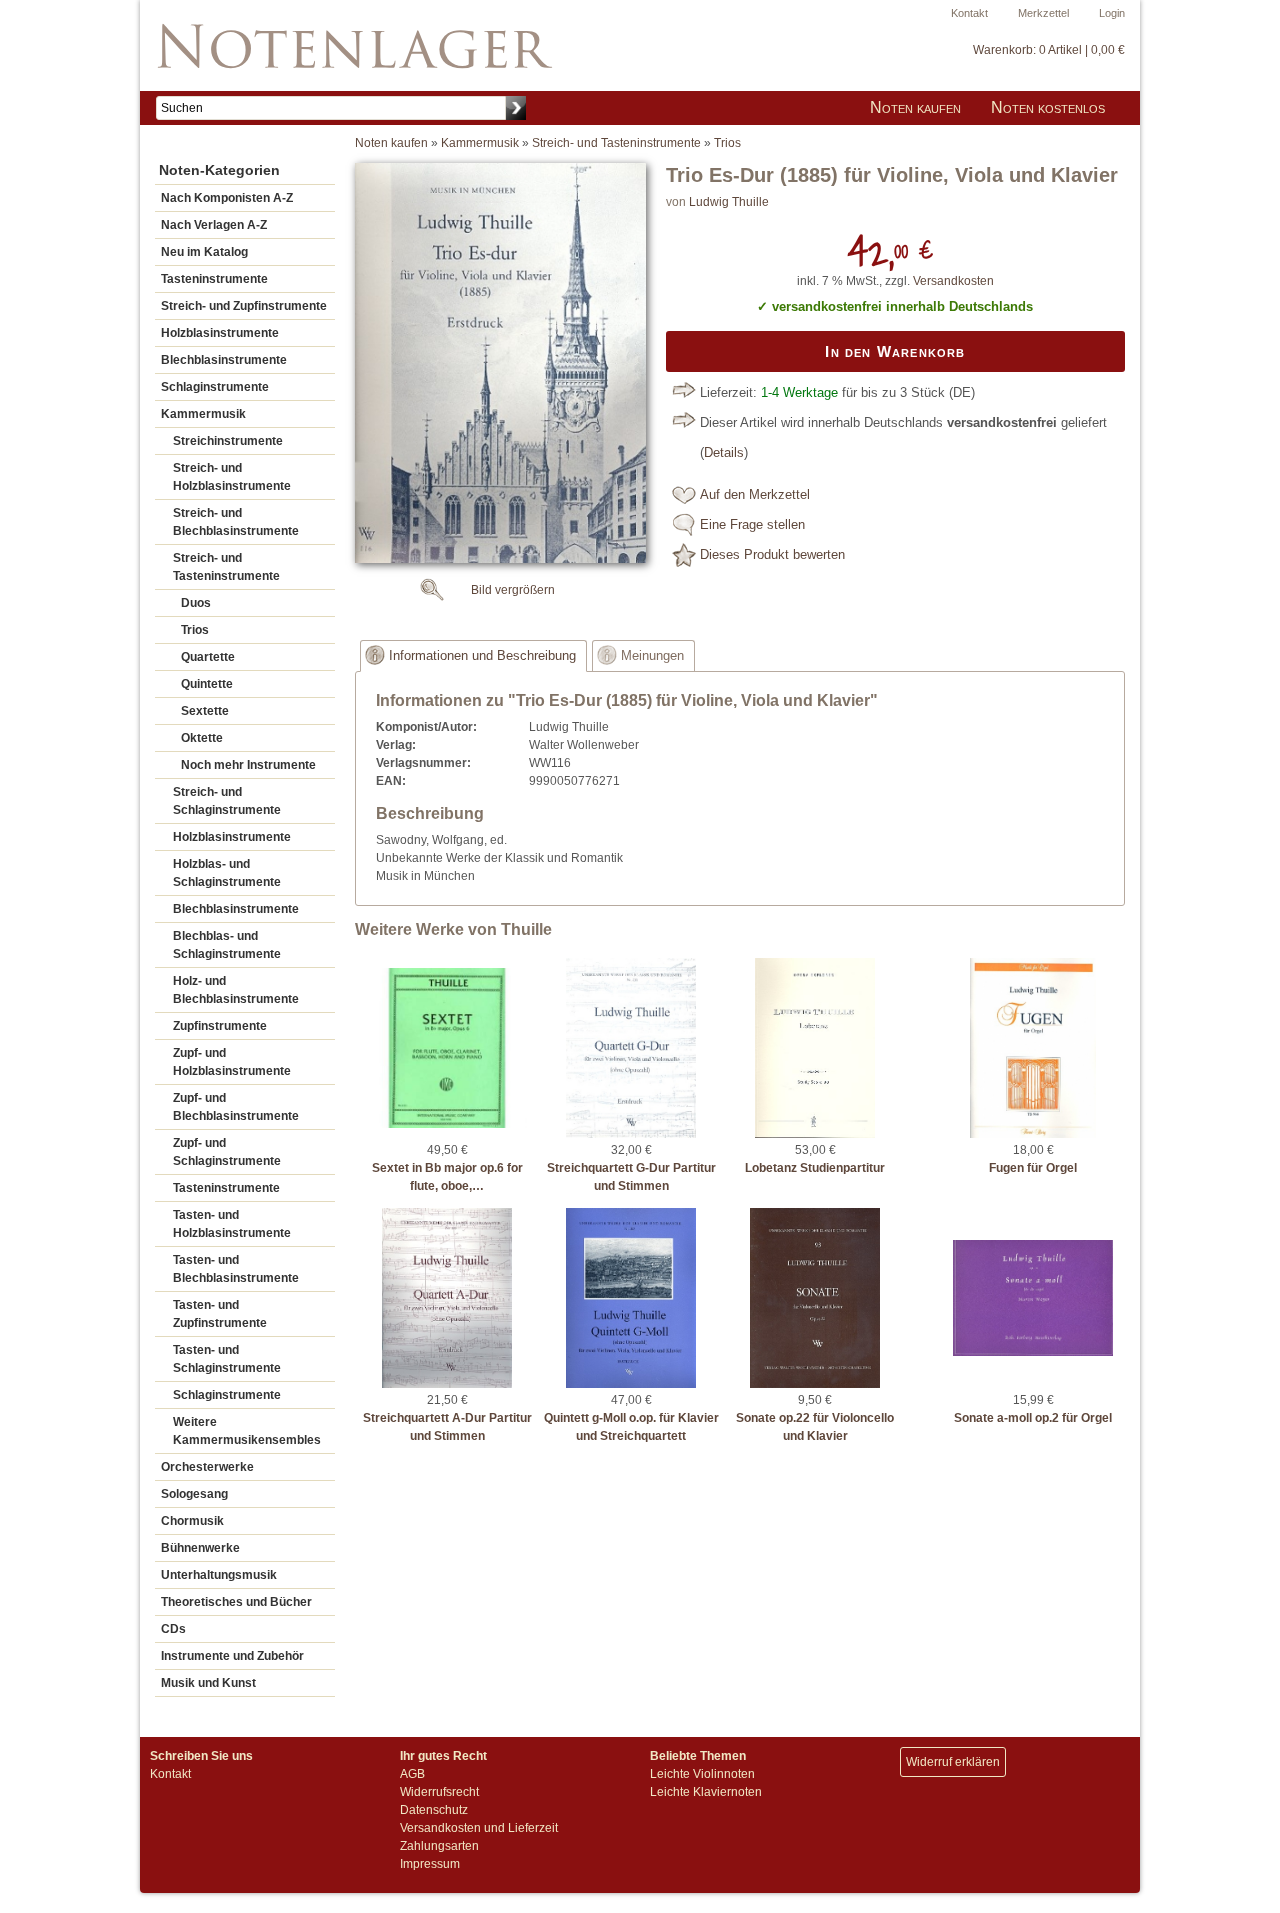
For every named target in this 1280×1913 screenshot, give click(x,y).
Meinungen (652, 656)
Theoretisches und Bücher (236, 1602)
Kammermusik (203, 414)
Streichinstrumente (228, 441)
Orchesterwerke (207, 1467)
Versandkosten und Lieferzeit (479, 1828)
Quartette (208, 657)
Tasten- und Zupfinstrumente (220, 1314)
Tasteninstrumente (214, 279)
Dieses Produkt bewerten (772, 555)
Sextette (205, 711)
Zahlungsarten (439, 1846)
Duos (196, 603)
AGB (412, 1774)
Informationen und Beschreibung (482, 656)
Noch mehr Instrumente (248, 765)
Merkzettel (1043, 13)
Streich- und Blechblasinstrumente (236, 522)
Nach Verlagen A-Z (214, 225)
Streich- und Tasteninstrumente (226, 567)
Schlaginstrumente (215, 387)
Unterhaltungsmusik (219, 1575)
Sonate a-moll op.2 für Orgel (1033, 1418)
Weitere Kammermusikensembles (247, 1431)
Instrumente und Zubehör (232, 1656)
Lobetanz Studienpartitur (815, 1168)
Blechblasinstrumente (224, 360)
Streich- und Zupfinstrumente (244, 306)
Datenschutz (434, 1810)
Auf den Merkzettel (755, 495)
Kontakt (969, 13)
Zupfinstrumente (220, 1026)
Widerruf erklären (953, 1762)
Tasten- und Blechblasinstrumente (236, 1269)
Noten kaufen (915, 107)
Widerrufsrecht (439, 1792)
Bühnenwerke (200, 1548)
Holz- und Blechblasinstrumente (236, 990)
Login (1112, 13)
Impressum (430, 1864)
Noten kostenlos (1048, 107)
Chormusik (192, 1521)
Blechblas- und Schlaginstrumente (227, 945)
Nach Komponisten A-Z (227, 198)
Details (724, 453)
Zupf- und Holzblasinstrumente (232, 1062)
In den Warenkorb (895, 351)
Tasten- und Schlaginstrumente (227, 1359)
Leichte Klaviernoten (706, 1792)
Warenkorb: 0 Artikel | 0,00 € (1049, 50)
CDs (173, 1629)
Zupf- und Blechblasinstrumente (236, 1107)
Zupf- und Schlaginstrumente (227, 1152)
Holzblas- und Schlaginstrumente (227, 873)
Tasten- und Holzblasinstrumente (232, 1224)
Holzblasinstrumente (220, 333)
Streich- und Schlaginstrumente (227, 801)
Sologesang (194, 1494)
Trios (195, 630)
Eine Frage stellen (752, 525)
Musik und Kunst (208, 1683)
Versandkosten (953, 281)
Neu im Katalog (204, 252)
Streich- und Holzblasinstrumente (232, 477)
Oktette (202, 738)
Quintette (207, 684)
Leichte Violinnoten (702, 1774)
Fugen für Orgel (1033, 1168)
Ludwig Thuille (729, 202)
